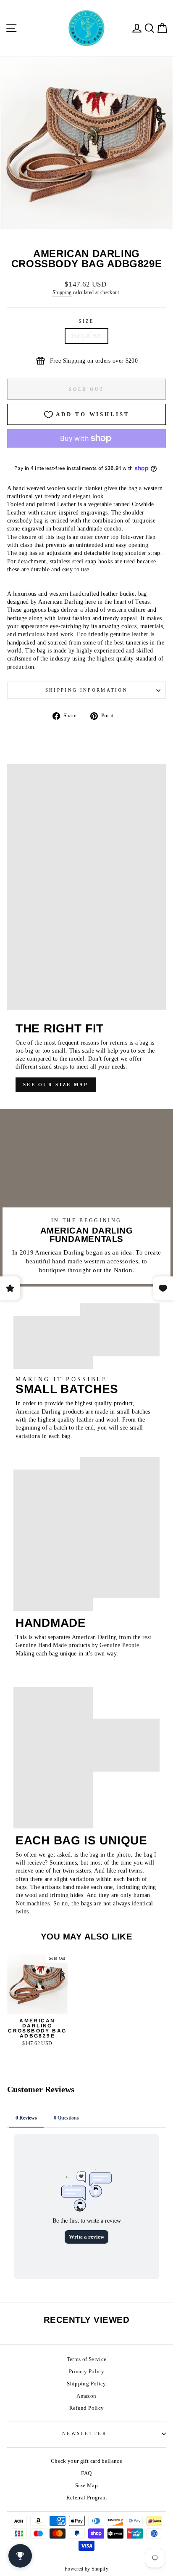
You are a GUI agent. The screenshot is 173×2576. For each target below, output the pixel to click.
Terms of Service (87, 2359)
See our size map (56, 1085)
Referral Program (87, 2498)
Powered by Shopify (86, 2569)
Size (86, 321)
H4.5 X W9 (86, 336)
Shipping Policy (86, 2384)
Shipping (62, 293)
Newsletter (84, 2433)
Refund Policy (87, 2408)
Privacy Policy (86, 2372)
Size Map (86, 2486)
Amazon (86, 2396)
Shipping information (86, 690)
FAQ (86, 2473)
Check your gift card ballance (86, 2461)
